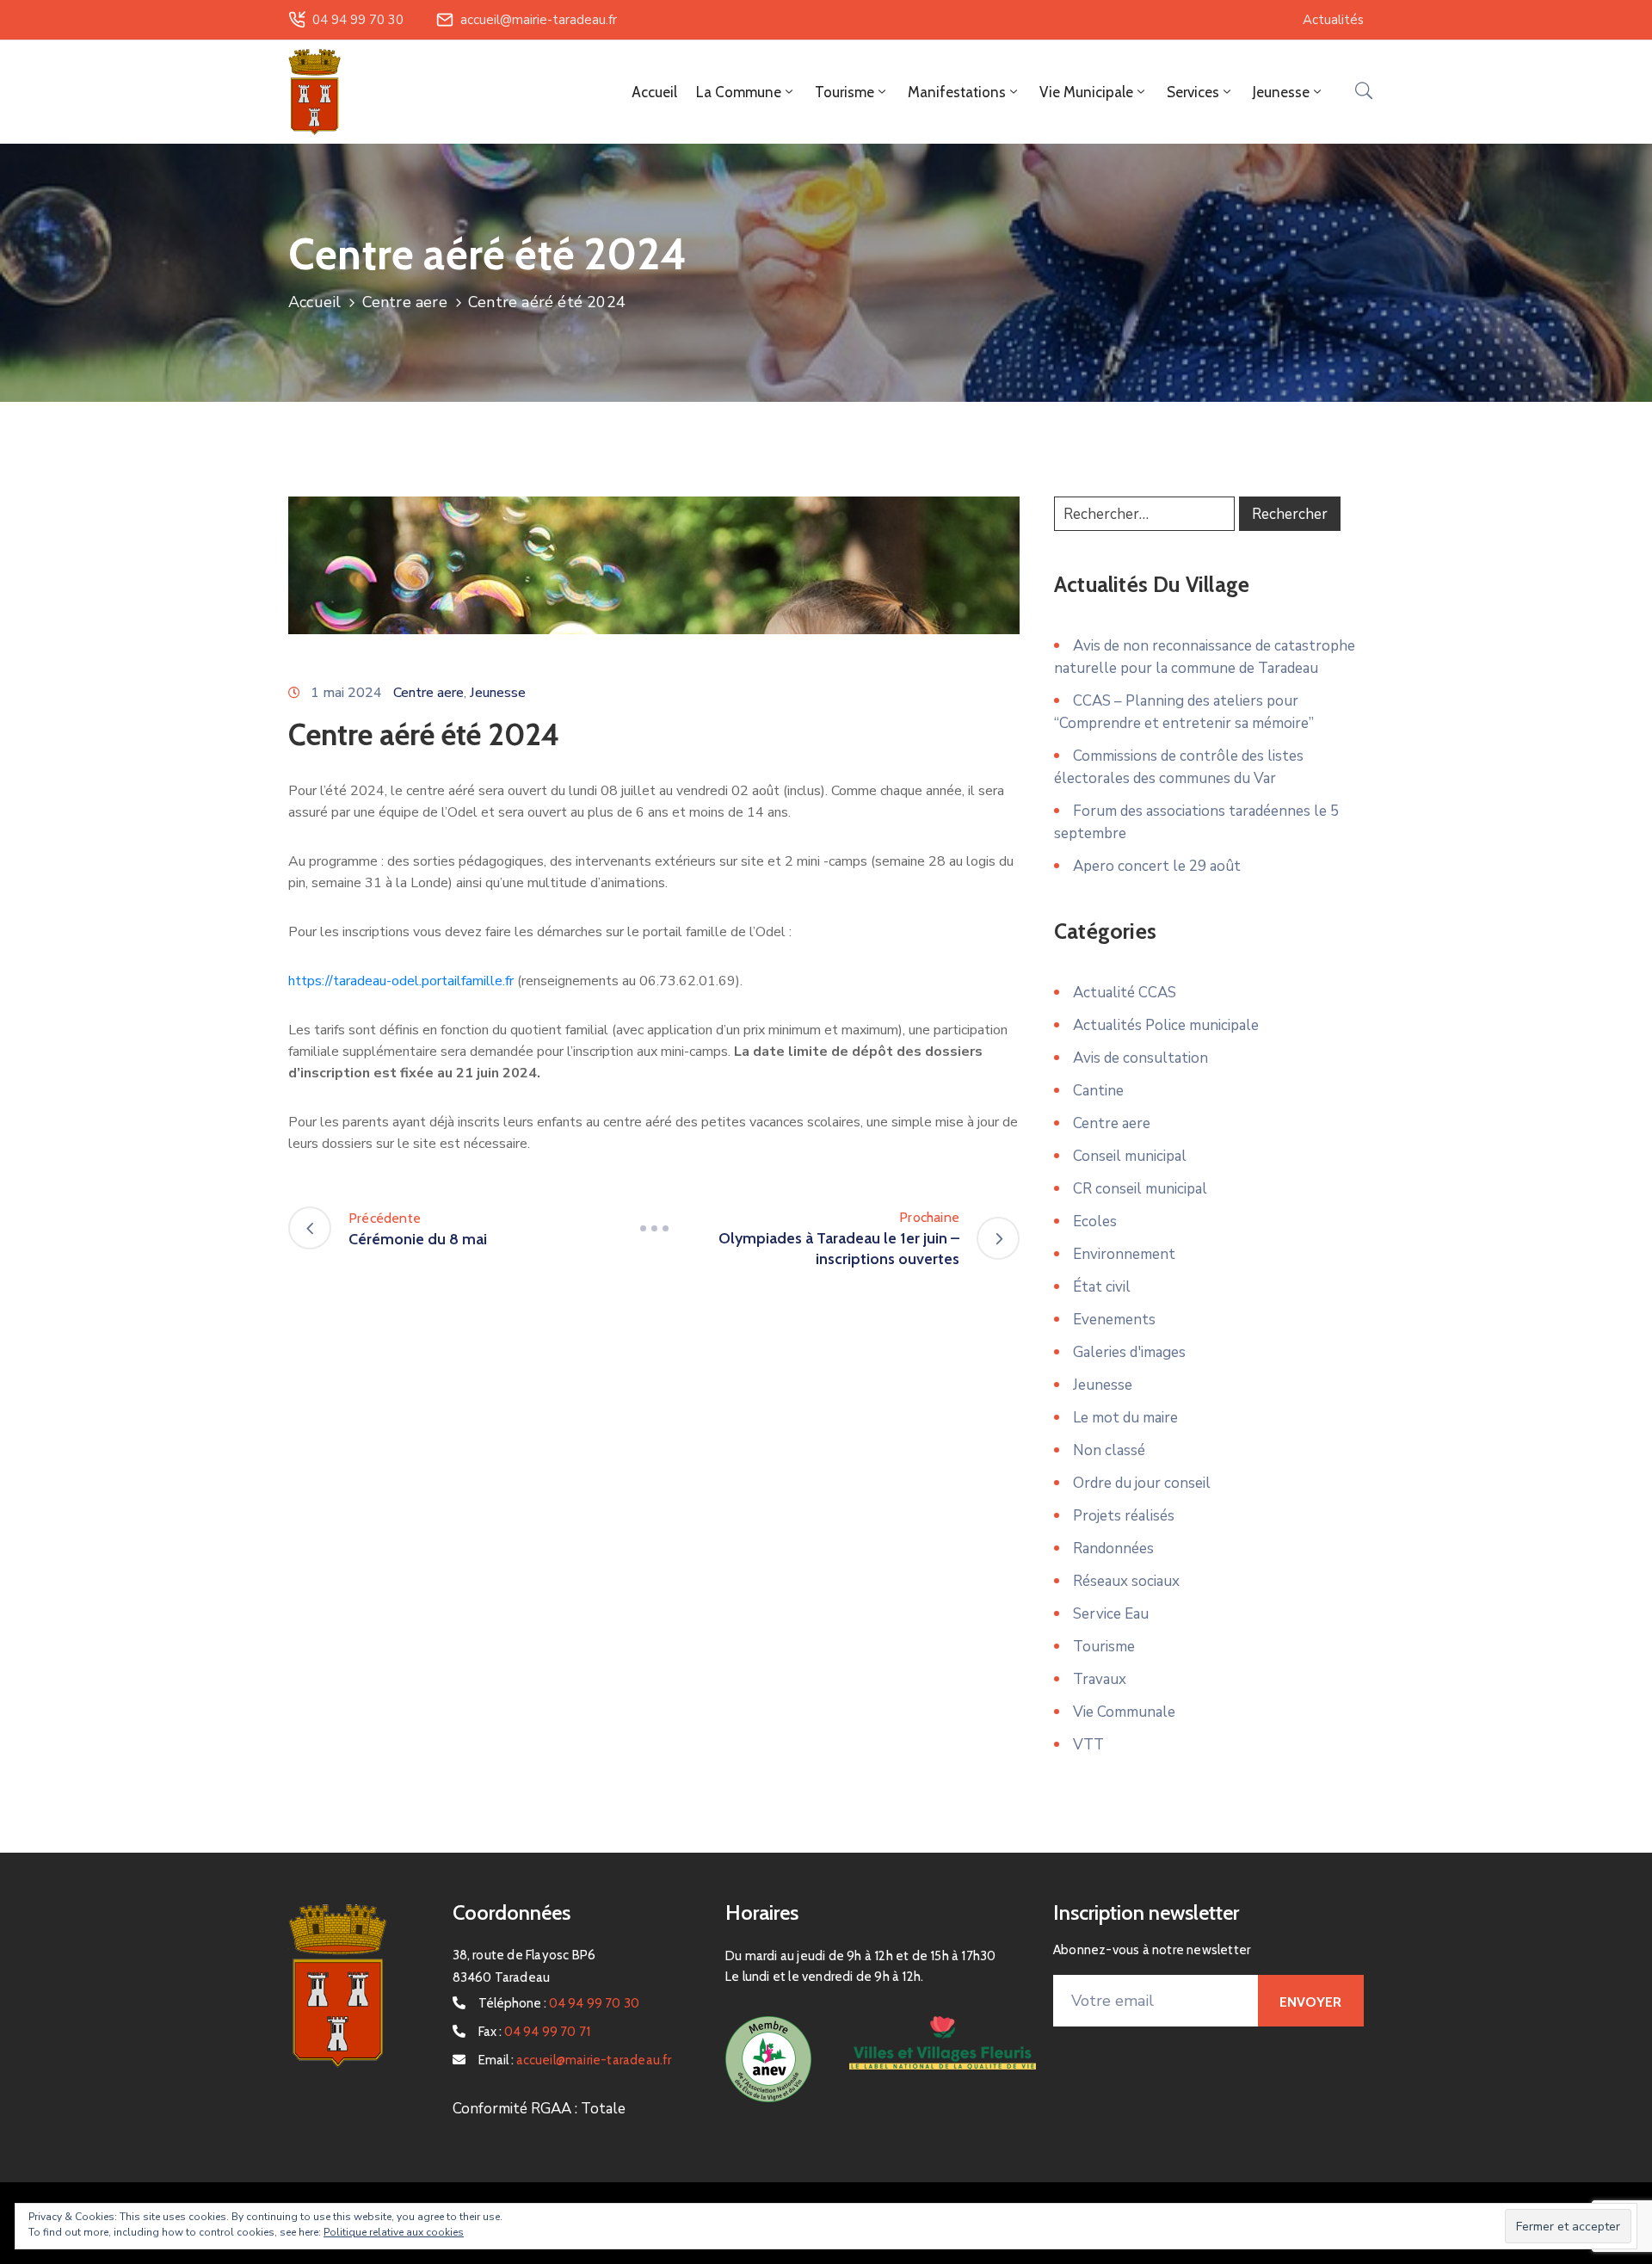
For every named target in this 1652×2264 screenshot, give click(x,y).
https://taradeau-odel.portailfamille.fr (401, 981)
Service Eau (1111, 1614)
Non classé (1109, 1450)
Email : (575, 2060)
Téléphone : (559, 2003)
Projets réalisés (1124, 1516)
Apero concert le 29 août (1157, 866)
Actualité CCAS (1125, 993)
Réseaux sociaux (1126, 1581)
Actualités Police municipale (1166, 1025)
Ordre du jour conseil (1142, 1483)
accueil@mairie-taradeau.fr (539, 20)
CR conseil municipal (1140, 1189)
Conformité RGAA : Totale (539, 2109)
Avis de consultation (1140, 1058)
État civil (1102, 1287)
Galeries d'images (1129, 1352)
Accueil (654, 92)
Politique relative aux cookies (394, 2232)
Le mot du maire (1125, 1418)
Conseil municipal (1130, 1156)
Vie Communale (1124, 1712)
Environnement (1124, 1254)
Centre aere (405, 302)
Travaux (1100, 1679)
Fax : (535, 2032)
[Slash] (654, 1228)
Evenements (1114, 1320)
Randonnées (1113, 1548)
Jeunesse (498, 693)
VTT (1088, 1745)
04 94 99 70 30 (358, 20)
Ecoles (1095, 1221)
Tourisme (1104, 1647)
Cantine (1098, 1091)
